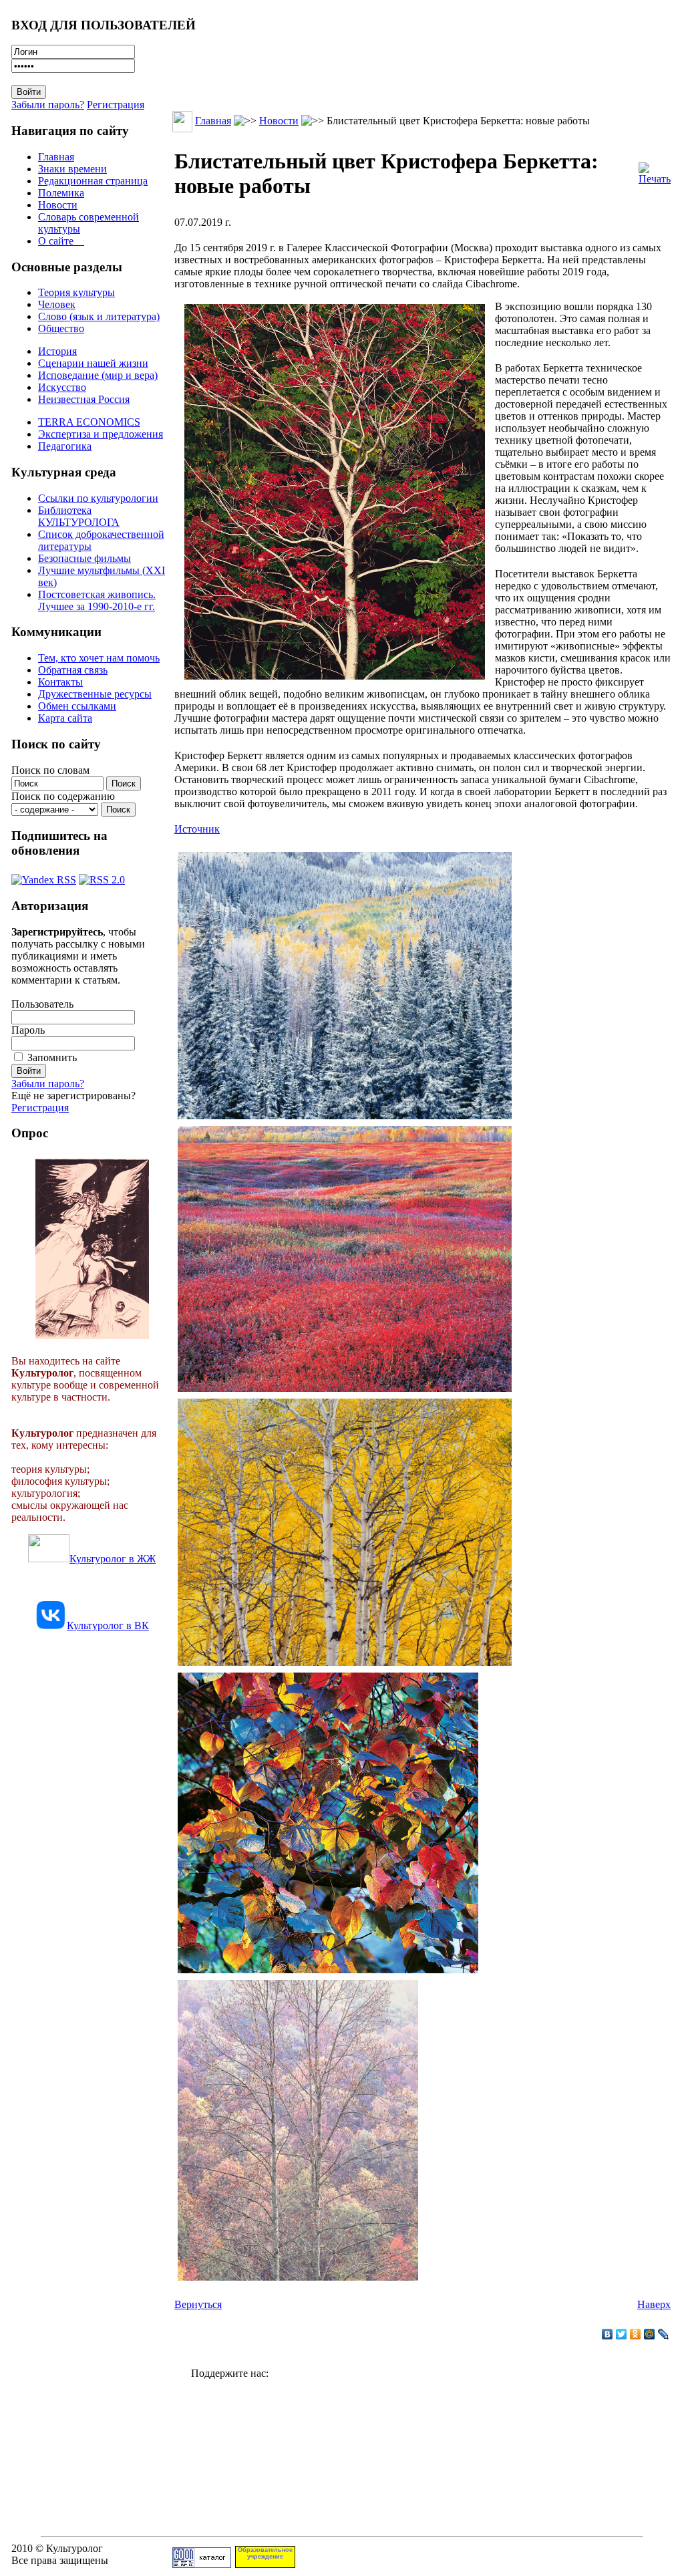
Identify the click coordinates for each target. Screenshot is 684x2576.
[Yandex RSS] (44, 876)
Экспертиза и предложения (101, 434)
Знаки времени (72, 169)
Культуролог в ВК (108, 1625)
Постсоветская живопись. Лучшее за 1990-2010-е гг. (97, 600)
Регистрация (116, 105)
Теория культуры (76, 292)
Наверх (654, 2304)
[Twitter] (622, 2334)
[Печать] (655, 170)
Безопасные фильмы (84, 558)
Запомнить (52, 1057)
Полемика (61, 193)
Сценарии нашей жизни (93, 363)
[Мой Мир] (650, 2334)
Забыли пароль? (48, 105)
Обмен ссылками (77, 706)
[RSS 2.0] (102, 876)
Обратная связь (73, 670)
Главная (56, 157)
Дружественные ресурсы (95, 694)
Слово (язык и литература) (99, 316)
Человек (57, 304)
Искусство (62, 387)
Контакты (60, 682)
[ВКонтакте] (608, 2334)
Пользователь (42, 1004)
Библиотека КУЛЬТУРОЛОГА (79, 516)
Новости (58, 205)
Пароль (28, 1030)
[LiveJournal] (664, 2334)
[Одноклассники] (636, 2334)
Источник (197, 829)
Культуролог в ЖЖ (113, 1559)
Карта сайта (65, 718)
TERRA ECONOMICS (89, 422)
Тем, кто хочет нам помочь (99, 658)
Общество (61, 328)
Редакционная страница (93, 181)
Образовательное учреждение (265, 2553)
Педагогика (65, 446)
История (57, 351)
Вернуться (198, 2304)
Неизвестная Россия (84, 399)
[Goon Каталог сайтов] (202, 2564)
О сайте (61, 241)
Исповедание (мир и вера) (98, 375)
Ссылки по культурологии (98, 498)
